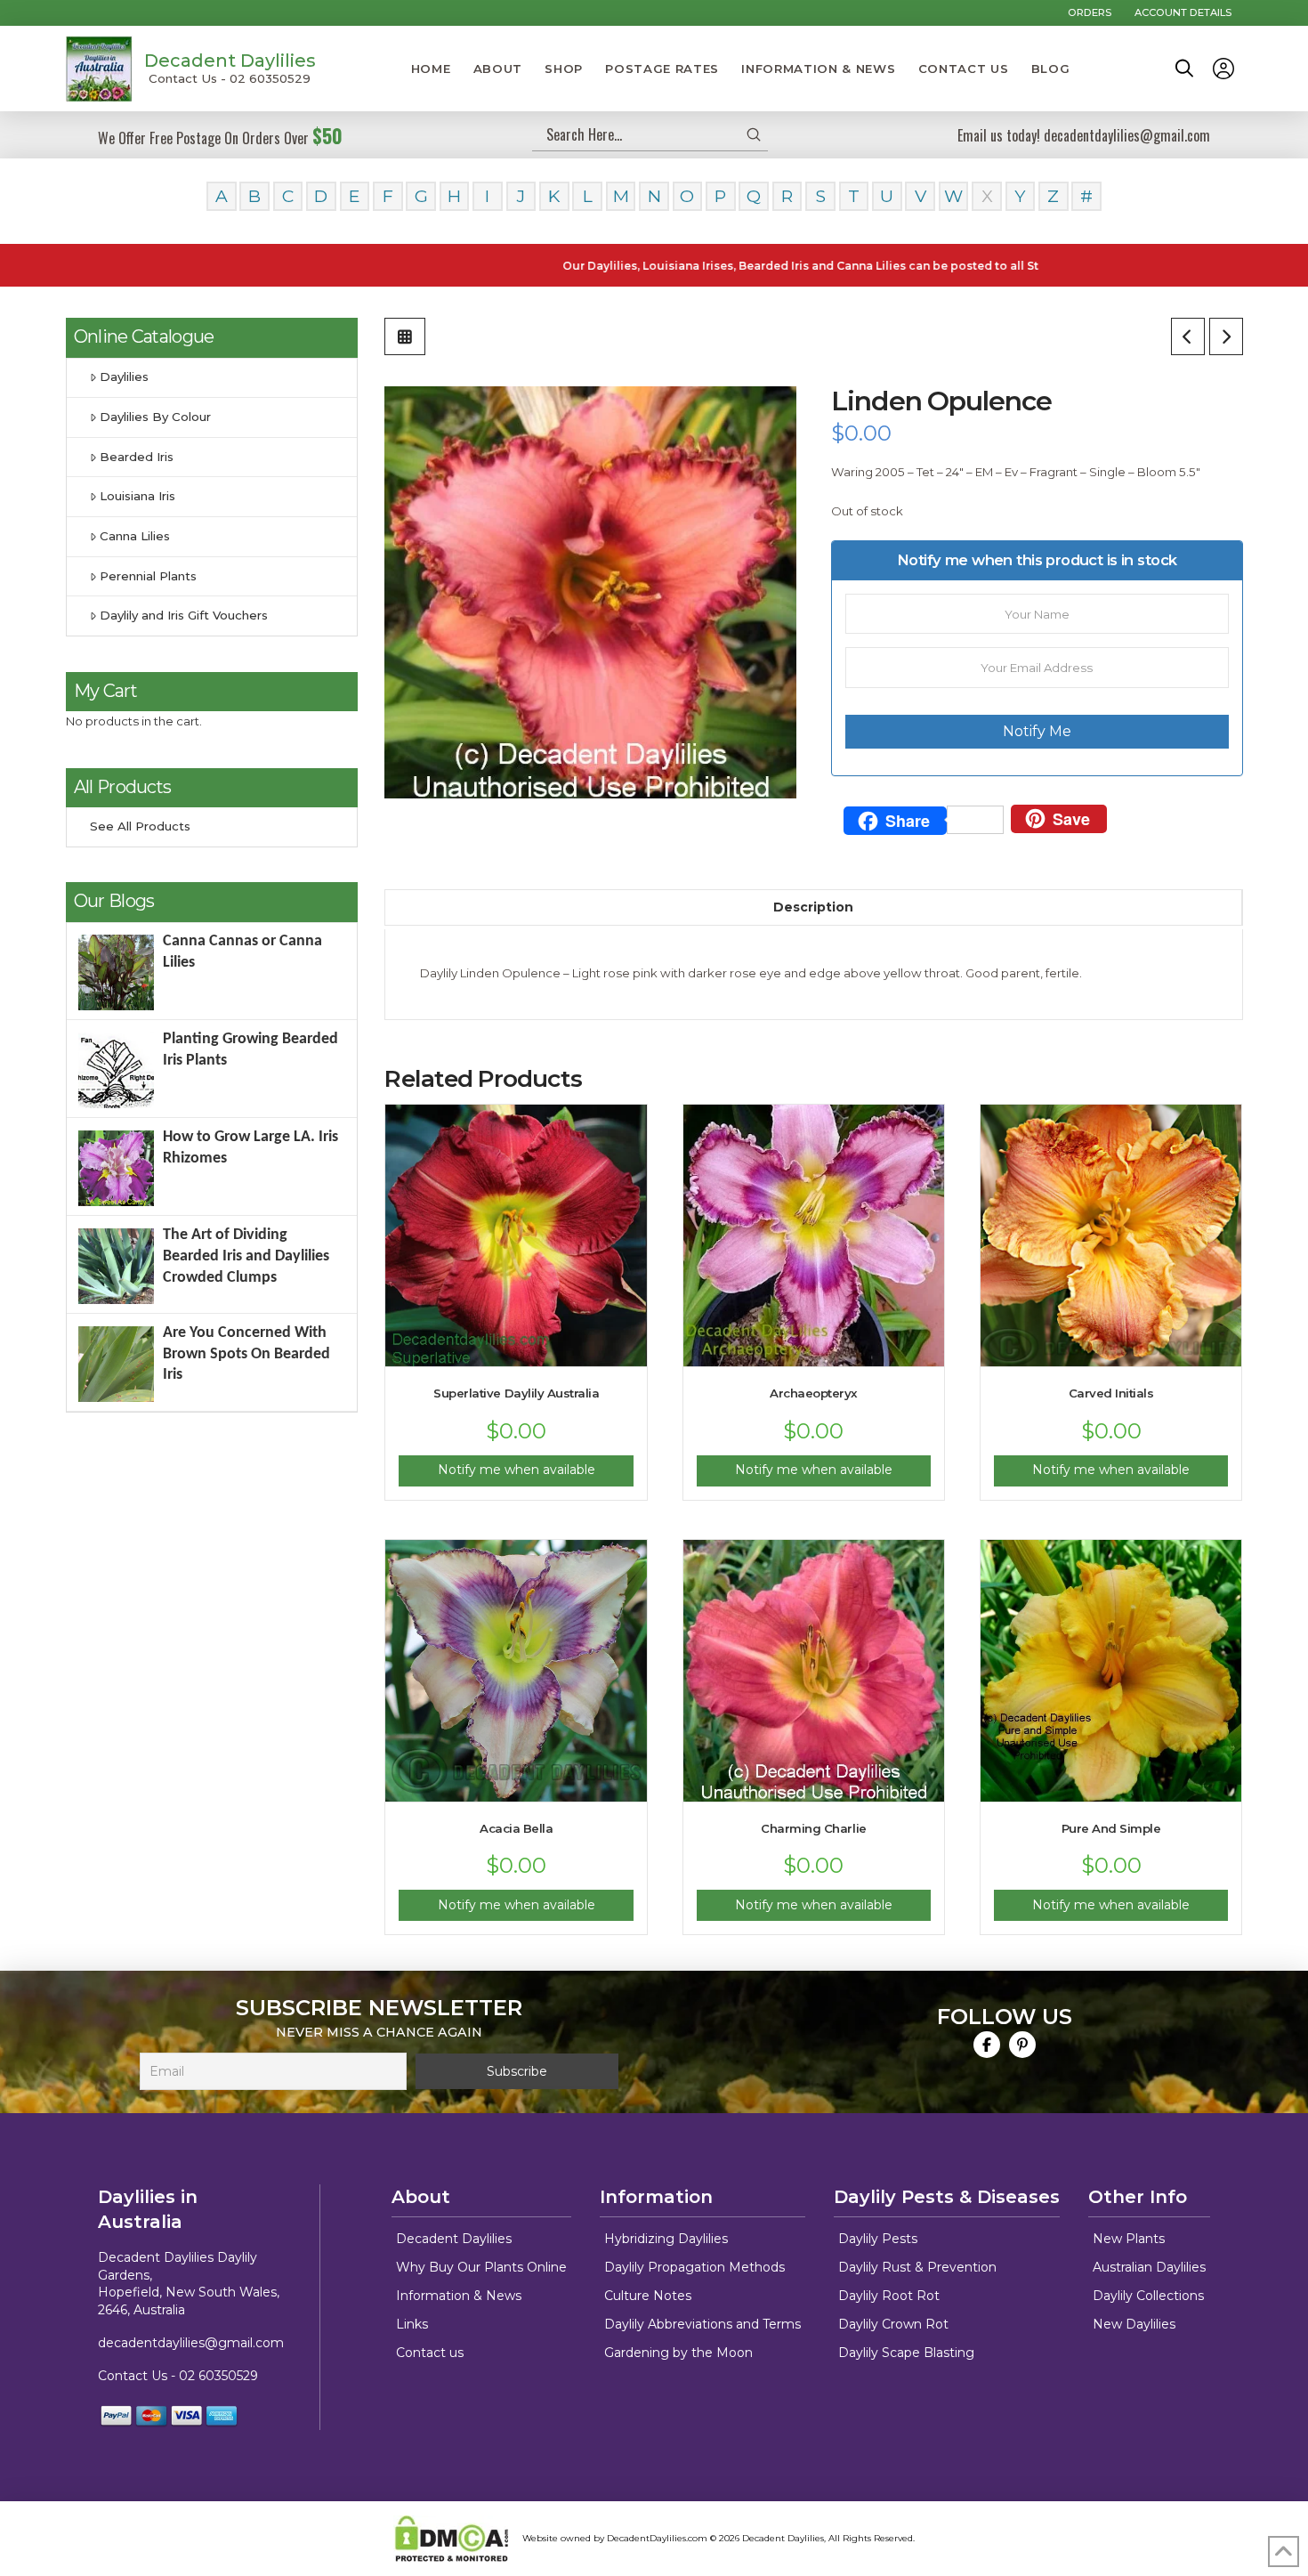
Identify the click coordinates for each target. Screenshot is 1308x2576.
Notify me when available (517, 1470)
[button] (1184, 69)
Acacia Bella (516, 1828)
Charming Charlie (813, 1828)
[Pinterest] (1022, 2045)
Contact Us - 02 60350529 (230, 78)
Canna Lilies (135, 536)
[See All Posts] (405, 336)
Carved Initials (1111, 1393)
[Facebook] (987, 2045)
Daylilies (124, 377)
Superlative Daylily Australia (516, 1393)
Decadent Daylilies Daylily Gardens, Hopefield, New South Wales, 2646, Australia (189, 2284)
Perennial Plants (148, 576)
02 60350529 (218, 2376)
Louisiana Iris (137, 496)
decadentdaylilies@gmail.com (191, 2343)
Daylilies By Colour (155, 417)
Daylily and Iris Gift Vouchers (184, 615)
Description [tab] (813, 907)
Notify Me (1037, 731)
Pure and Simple (1111, 1828)
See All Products (140, 826)
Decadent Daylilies (230, 61)
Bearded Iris (137, 457)
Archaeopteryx (814, 1393)
